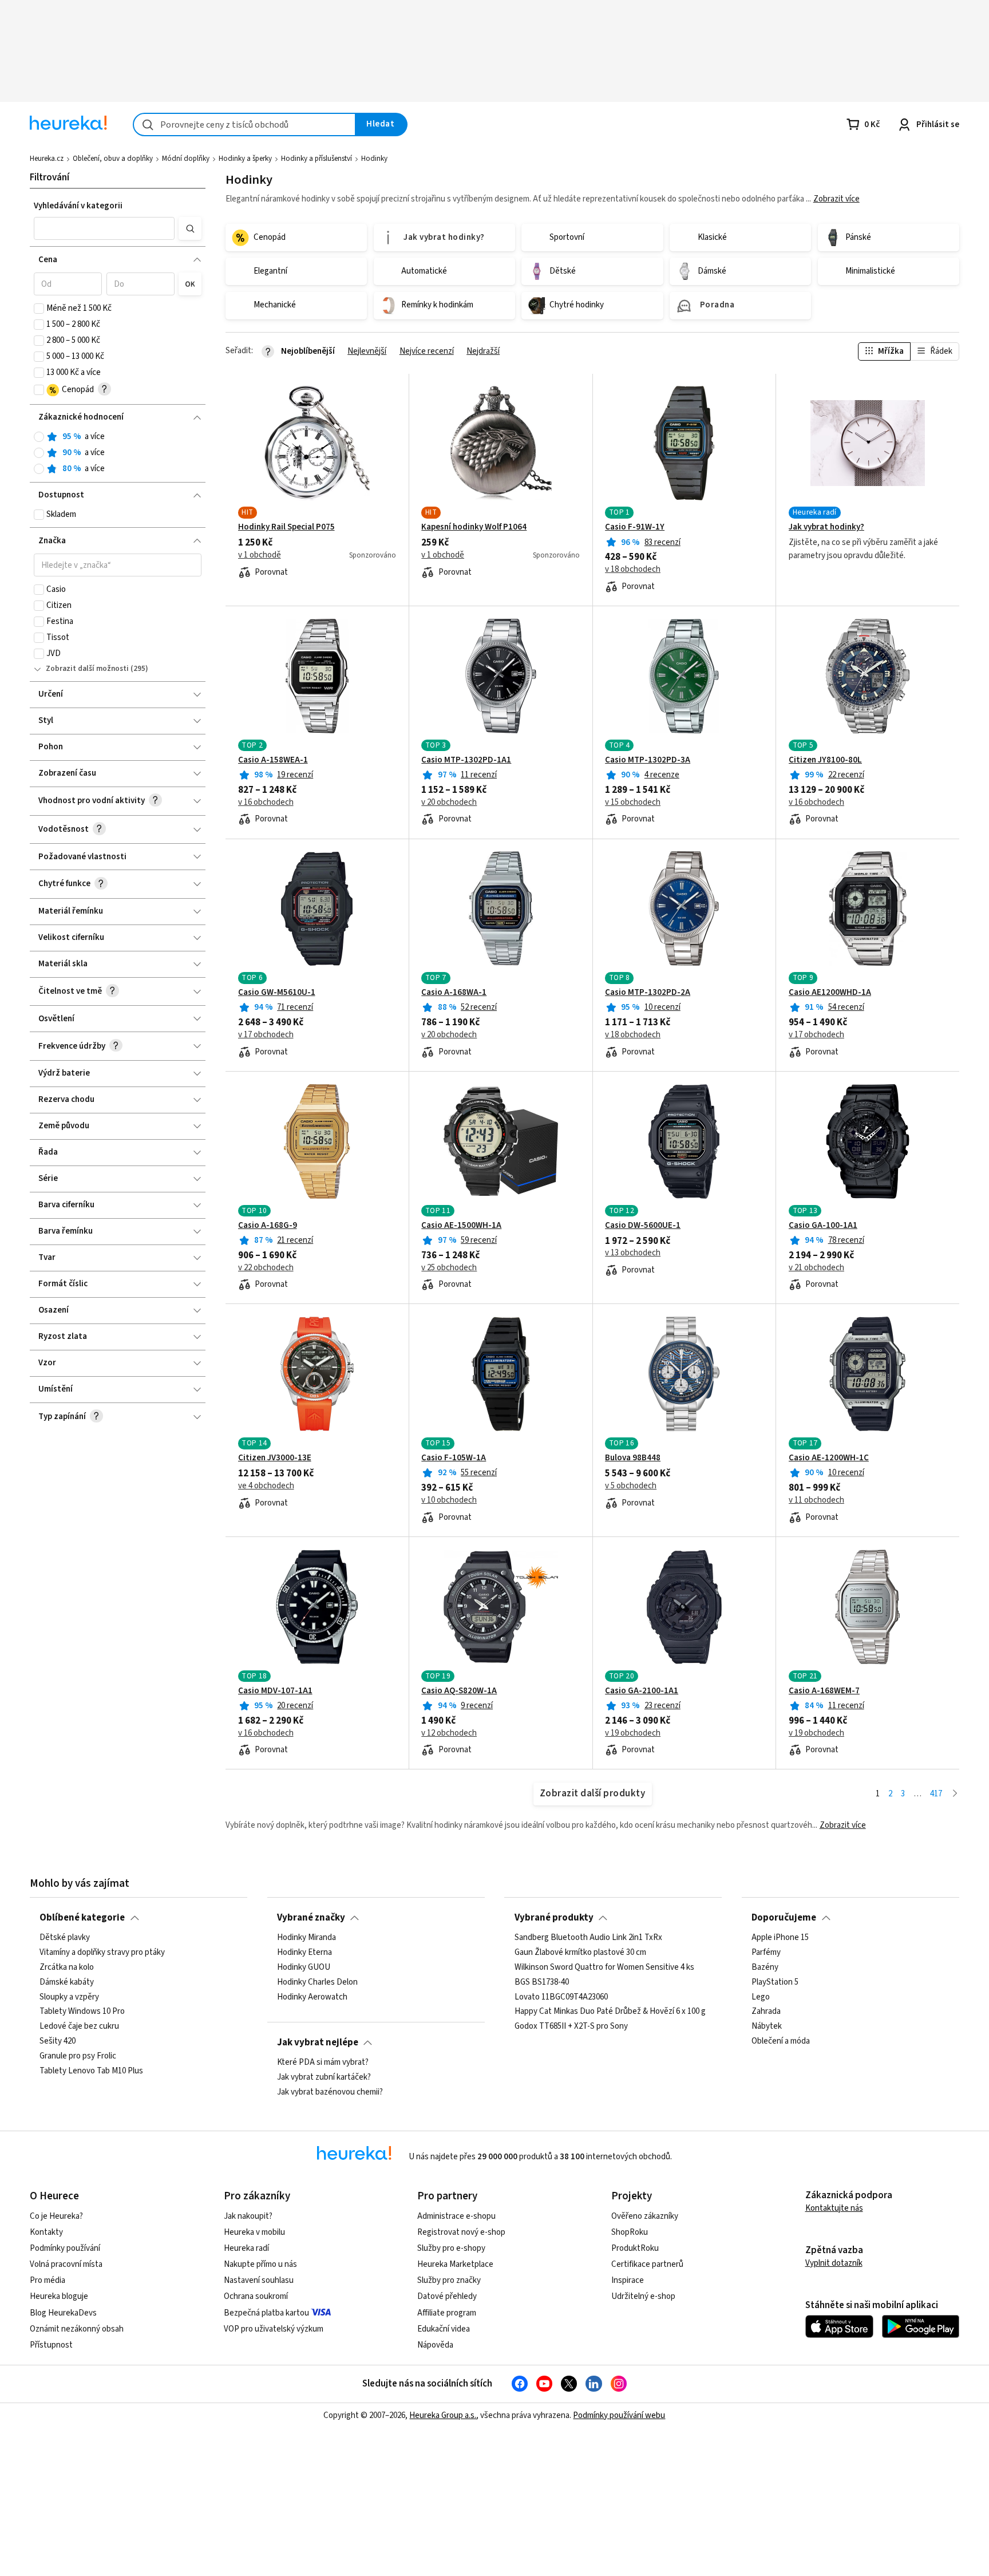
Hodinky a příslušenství (317, 159)
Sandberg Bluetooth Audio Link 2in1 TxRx (588, 1938)
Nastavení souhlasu (259, 2280)
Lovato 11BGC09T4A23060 (561, 1997)
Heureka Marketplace (455, 2264)
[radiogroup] (118, 453)
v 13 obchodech (633, 1253)
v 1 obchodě (260, 555)
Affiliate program (447, 2313)
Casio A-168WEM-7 (824, 1691)
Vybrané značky (311, 1918)
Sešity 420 (58, 2041)
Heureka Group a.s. (443, 2415)
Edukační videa (444, 2329)
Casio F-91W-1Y (635, 527)
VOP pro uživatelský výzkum (274, 2329)
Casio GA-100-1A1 (823, 1226)
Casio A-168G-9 (268, 1226)
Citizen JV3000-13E (275, 1458)
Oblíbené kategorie (82, 1918)
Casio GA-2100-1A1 (642, 1691)
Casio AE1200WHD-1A (830, 993)
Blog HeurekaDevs (63, 2313)
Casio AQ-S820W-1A (459, 1691)
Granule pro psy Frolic (78, 2056)
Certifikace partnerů (647, 2264)
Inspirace (628, 2280)
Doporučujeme (784, 1918)
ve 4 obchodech (266, 1486)
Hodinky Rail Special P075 (286, 527)
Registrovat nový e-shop (461, 2232)
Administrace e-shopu (456, 2216)
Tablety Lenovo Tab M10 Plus (91, 2071)
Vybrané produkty (554, 1918)
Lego (761, 1997)
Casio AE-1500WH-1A (461, 1226)
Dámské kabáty (67, 1982)
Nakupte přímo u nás (260, 2264)
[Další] (955, 1794)
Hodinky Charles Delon (317, 1982)
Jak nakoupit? (248, 2216)
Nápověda (435, 2345)
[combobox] (244, 125)
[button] (104, 228)
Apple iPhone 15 (780, 1938)
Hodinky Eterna (304, 1953)
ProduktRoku (635, 2248)
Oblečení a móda (781, 2041)
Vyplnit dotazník (834, 2263)
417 (936, 1794)
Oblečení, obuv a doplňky (113, 159)
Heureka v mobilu (254, 2232)
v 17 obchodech (266, 1035)
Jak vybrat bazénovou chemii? (330, 2092)
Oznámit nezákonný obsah (77, 2329)
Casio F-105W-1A (454, 1458)
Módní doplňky (186, 159)
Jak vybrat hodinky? (826, 527)
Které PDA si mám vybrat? (323, 2063)
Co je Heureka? (56, 2216)
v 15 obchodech (633, 803)
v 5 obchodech (631, 1486)
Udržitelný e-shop (643, 2296)
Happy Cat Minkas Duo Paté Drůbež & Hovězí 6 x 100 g (610, 2012)
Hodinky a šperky (245, 159)
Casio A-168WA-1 (454, 993)
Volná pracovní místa (66, 2264)
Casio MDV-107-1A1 (275, 1691)
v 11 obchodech (816, 1500)
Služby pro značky (449, 2280)
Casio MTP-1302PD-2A (648, 993)
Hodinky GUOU (304, 1967)
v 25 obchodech (449, 1268)
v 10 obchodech (449, 1500)
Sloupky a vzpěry (69, 1997)
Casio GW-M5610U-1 (277, 993)
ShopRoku (630, 2232)
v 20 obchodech (449, 803)
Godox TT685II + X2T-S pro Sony (571, 2026)
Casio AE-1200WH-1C (829, 1458)
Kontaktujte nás (834, 2208)
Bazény (765, 1967)
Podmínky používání (65, 2248)
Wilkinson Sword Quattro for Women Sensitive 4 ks (604, 1967)
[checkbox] (39, 309)
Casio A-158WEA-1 (273, 760)
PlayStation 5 (775, 1982)
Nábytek (767, 2026)
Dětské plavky (65, 1938)
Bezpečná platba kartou (266, 2313)
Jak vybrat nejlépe (318, 2042)
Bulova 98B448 (633, 1458)
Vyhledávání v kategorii (78, 206)
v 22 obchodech (266, 1268)
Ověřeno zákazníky (645, 2216)
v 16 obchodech (266, 803)
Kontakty (46, 2232)
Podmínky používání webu (619, 2415)
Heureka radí (246, 2248)
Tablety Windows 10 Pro (82, 2012)
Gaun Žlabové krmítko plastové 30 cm (580, 1953)
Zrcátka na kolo (67, 1967)
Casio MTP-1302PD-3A (648, 760)
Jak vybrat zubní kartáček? (324, 2077)
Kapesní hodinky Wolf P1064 (474, 527)
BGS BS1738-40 (542, 1982)
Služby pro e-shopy (451, 2248)
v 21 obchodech (816, 1268)
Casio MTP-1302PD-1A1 (466, 760)
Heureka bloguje (59, 2296)
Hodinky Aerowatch (312, 1997)
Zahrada (766, 2012)
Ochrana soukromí (256, 2296)
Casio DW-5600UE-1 (643, 1226)
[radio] (39, 437)
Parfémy (766, 1953)
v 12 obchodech (449, 1733)
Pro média (48, 2280)
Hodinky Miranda (306, 1938)
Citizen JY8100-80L (825, 760)
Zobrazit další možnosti (87, 669)
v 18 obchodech (633, 570)
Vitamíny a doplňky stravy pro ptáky (102, 1953)
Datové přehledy (447, 2296)
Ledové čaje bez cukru (79, 2026)
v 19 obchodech (633, 1733)
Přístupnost (51, 2345)
